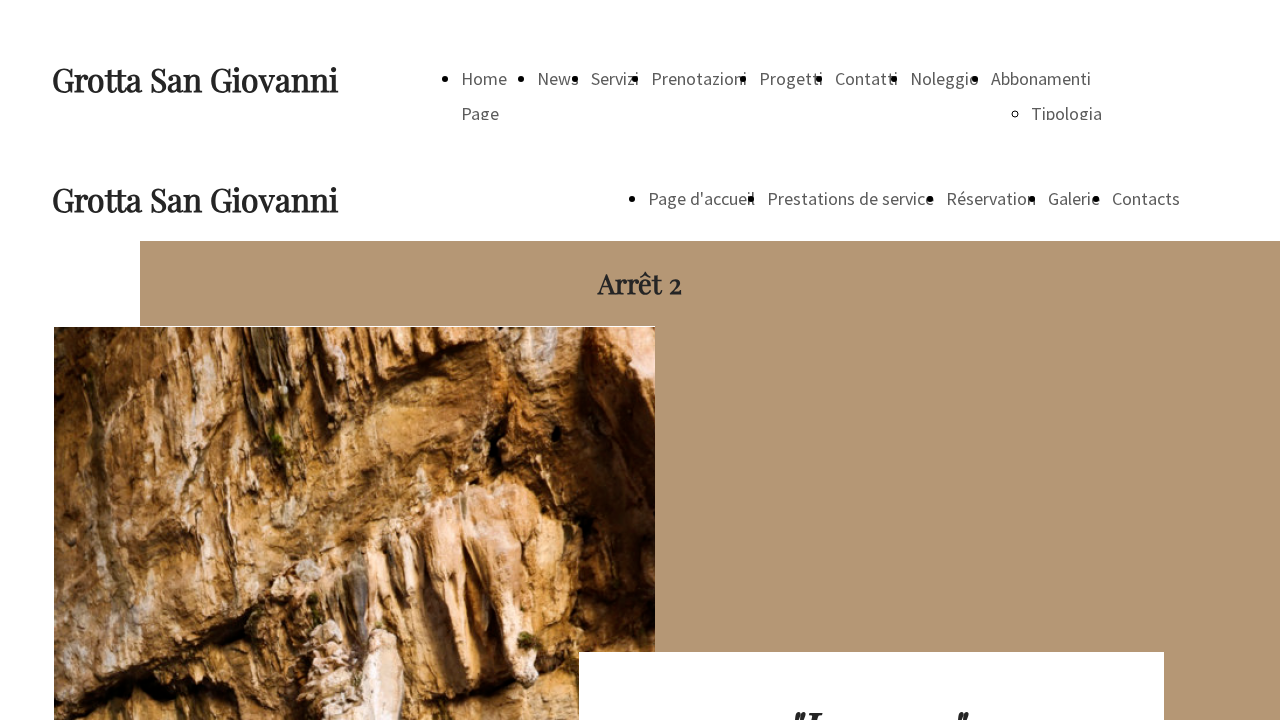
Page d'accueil (701, 198)
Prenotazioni (699, 78)
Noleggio (944, 78)
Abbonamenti (1041, 78)
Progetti (791, 78)
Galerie (1074, 198)
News (558, 78)
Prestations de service (850, 198)
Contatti (866, 78)
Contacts (1146, 198)
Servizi (615, 78)
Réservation (991, 198)
